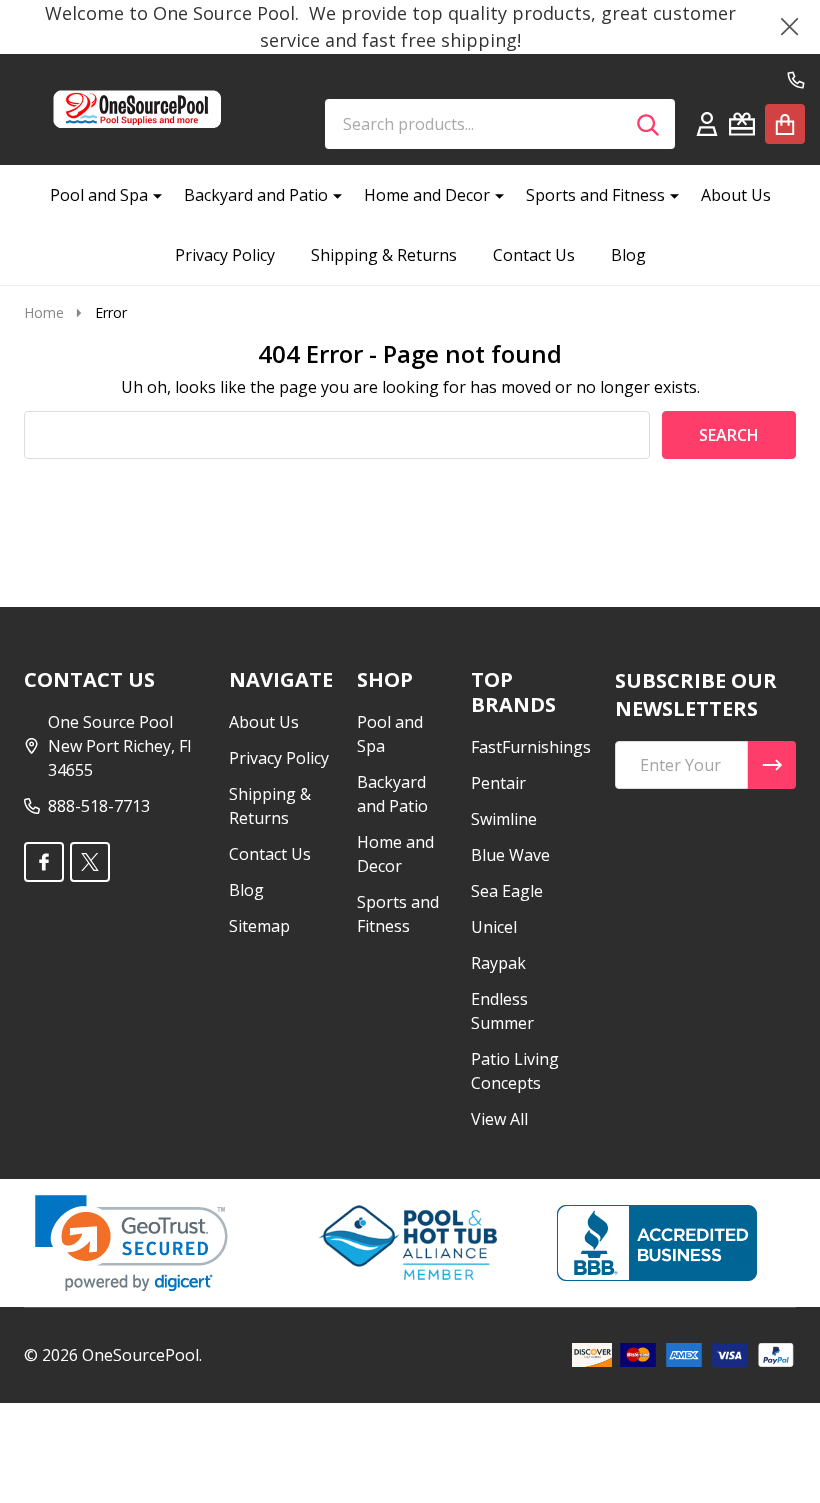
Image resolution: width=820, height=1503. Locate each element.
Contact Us (534, 255)
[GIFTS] (742, 124)
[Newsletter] (772, 765)
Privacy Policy (225, 255)
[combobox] (500, 124)
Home (44, 312)
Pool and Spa (99, 195)
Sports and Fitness (595, 195)
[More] (150, 195)
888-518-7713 (99, 806)
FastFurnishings (531, 747)
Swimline (504, 819)
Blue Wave (510, 855)
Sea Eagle (507, 891)
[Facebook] (44, 862)
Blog (628, 255)
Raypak (498, 963)
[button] (131, 1243)
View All (499, 1119)
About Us (736, 195)
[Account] (707, 124)
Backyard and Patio (256, 195)
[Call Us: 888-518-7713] (796, 80)
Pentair (498, 783)
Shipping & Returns (384, 255)
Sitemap (259, 926)
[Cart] (785, 124)
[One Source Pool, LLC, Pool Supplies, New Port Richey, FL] (657, 1243)
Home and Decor (427, 195)
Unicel (494, 927)
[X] (90, 862)
